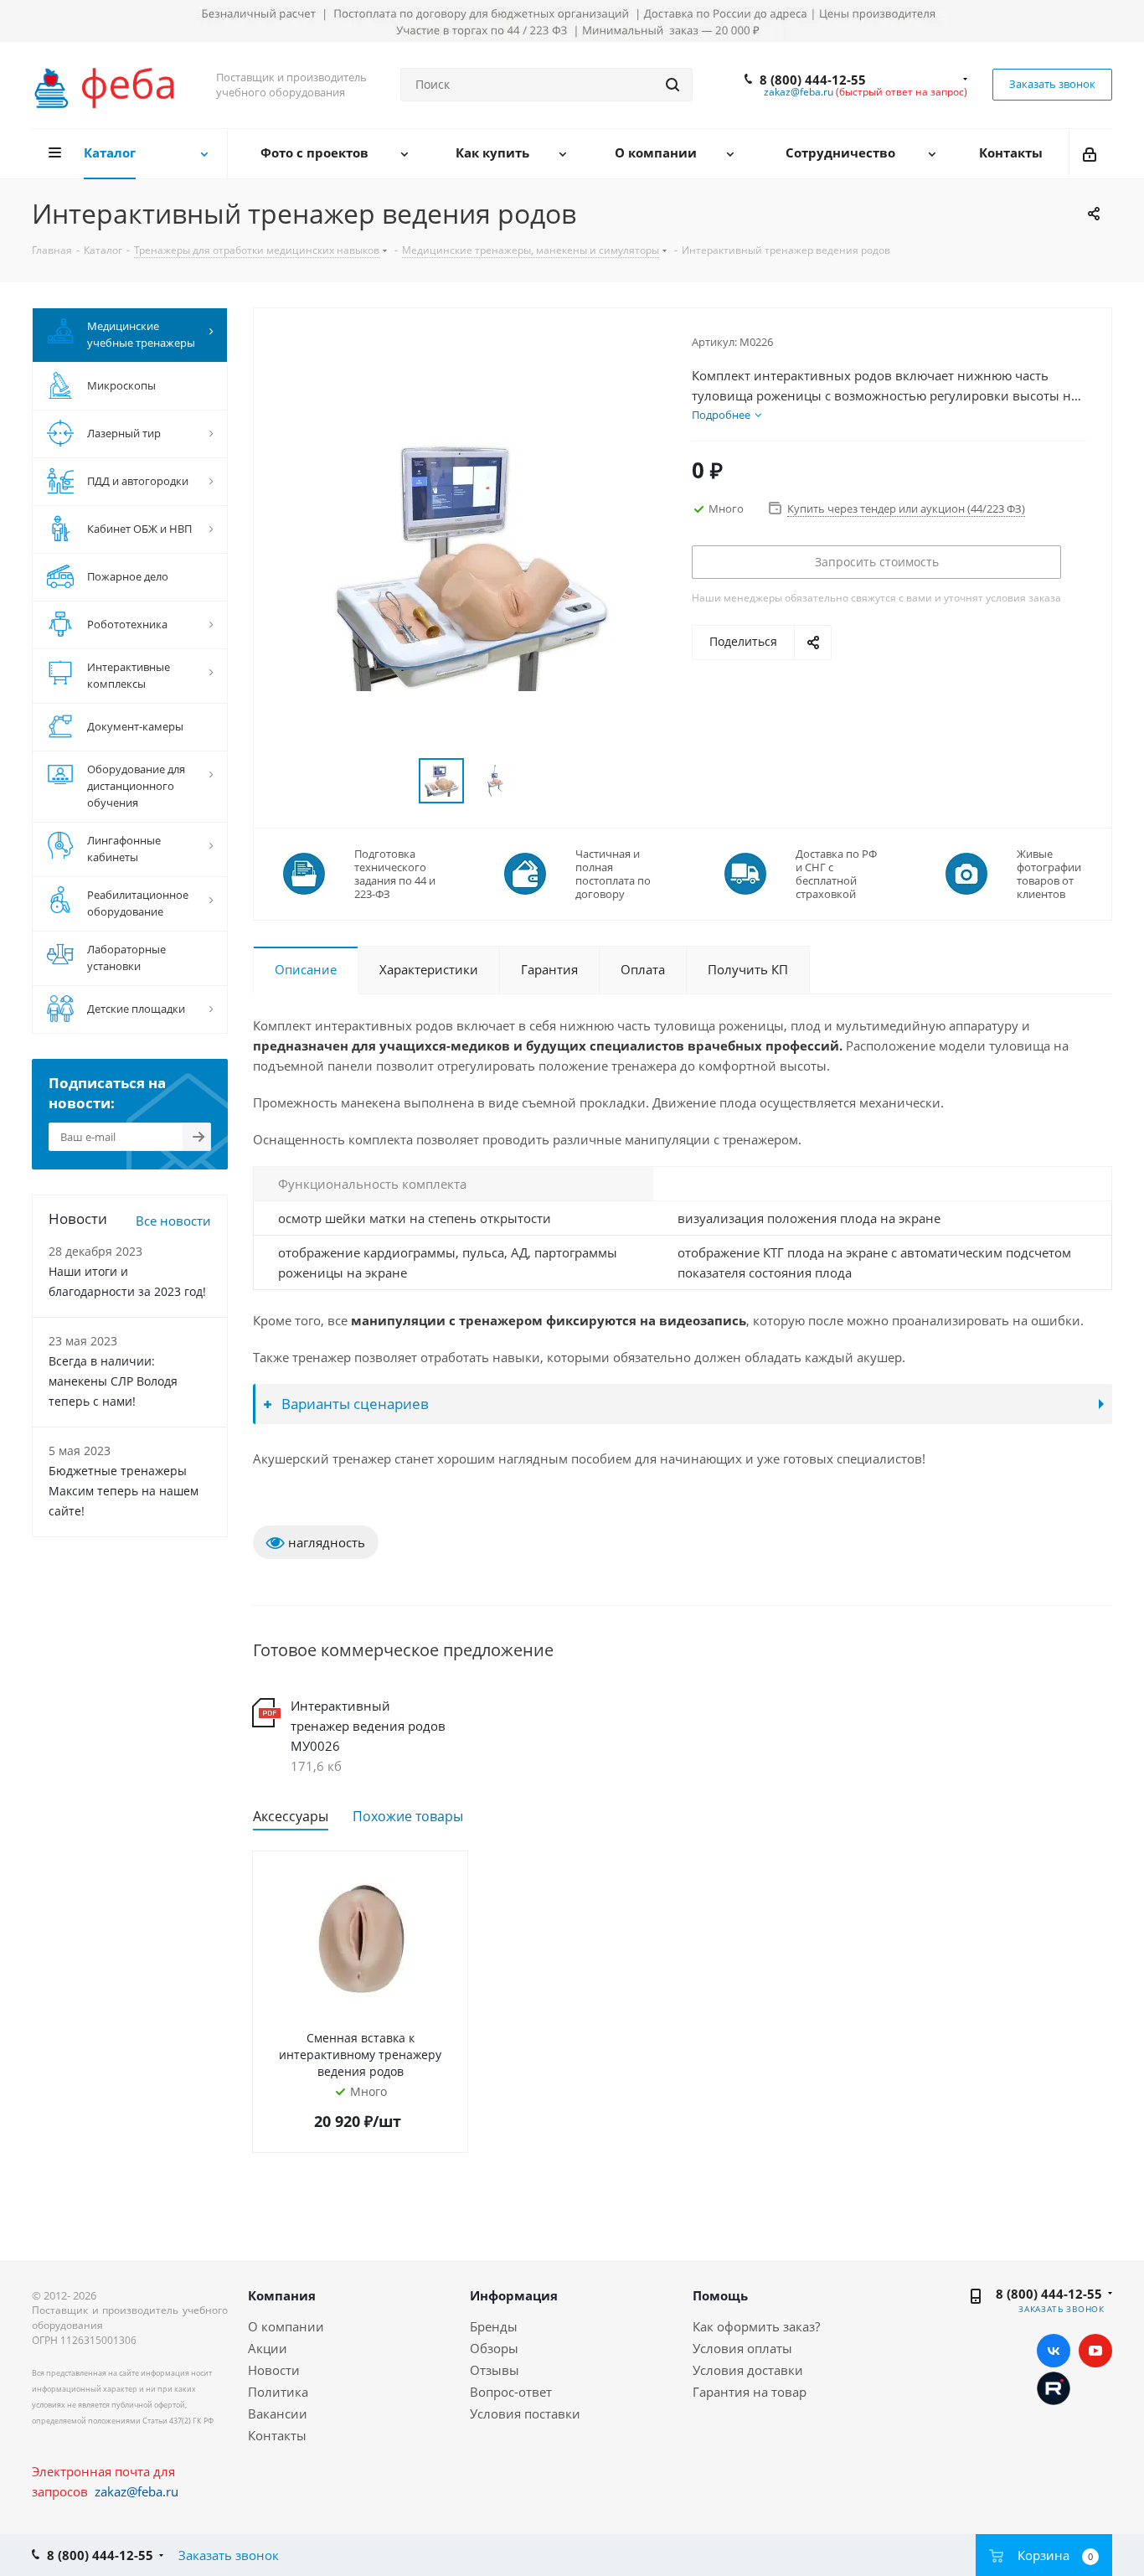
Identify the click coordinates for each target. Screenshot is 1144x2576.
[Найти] (672, 85)
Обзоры (494, 2348)
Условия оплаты (742, 2348)
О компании (286, 2326)
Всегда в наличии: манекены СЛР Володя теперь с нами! (113, 1381)
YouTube (1095, 2351)
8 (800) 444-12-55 (813, 80)
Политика (278, 2392)
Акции (268, 2348)
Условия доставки (748, 2370)
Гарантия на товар (750, 2392)
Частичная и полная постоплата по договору (613, 874)
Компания (282, 2295)
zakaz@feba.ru (799, 92)
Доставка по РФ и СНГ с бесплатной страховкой (836, 874)
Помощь (720, 2295)
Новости (274, 2370)
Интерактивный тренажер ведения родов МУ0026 (368, 1726)
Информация (514, 2295)
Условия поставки (525, 2413)
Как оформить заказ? (756, 2326)
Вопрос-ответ (511, 2392)
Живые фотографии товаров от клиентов (1049, 874)
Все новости (173, 1221)
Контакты (277, 2435)
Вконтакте (1054, 2351)
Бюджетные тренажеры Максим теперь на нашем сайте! (124, 1491)
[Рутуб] (1054, 2387)
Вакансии (278, 2413)
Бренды (494, 2326)
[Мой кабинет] (1091, 153)
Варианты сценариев (353, 1404)
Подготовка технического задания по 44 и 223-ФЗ (395, 874)
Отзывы (495, 2370)
